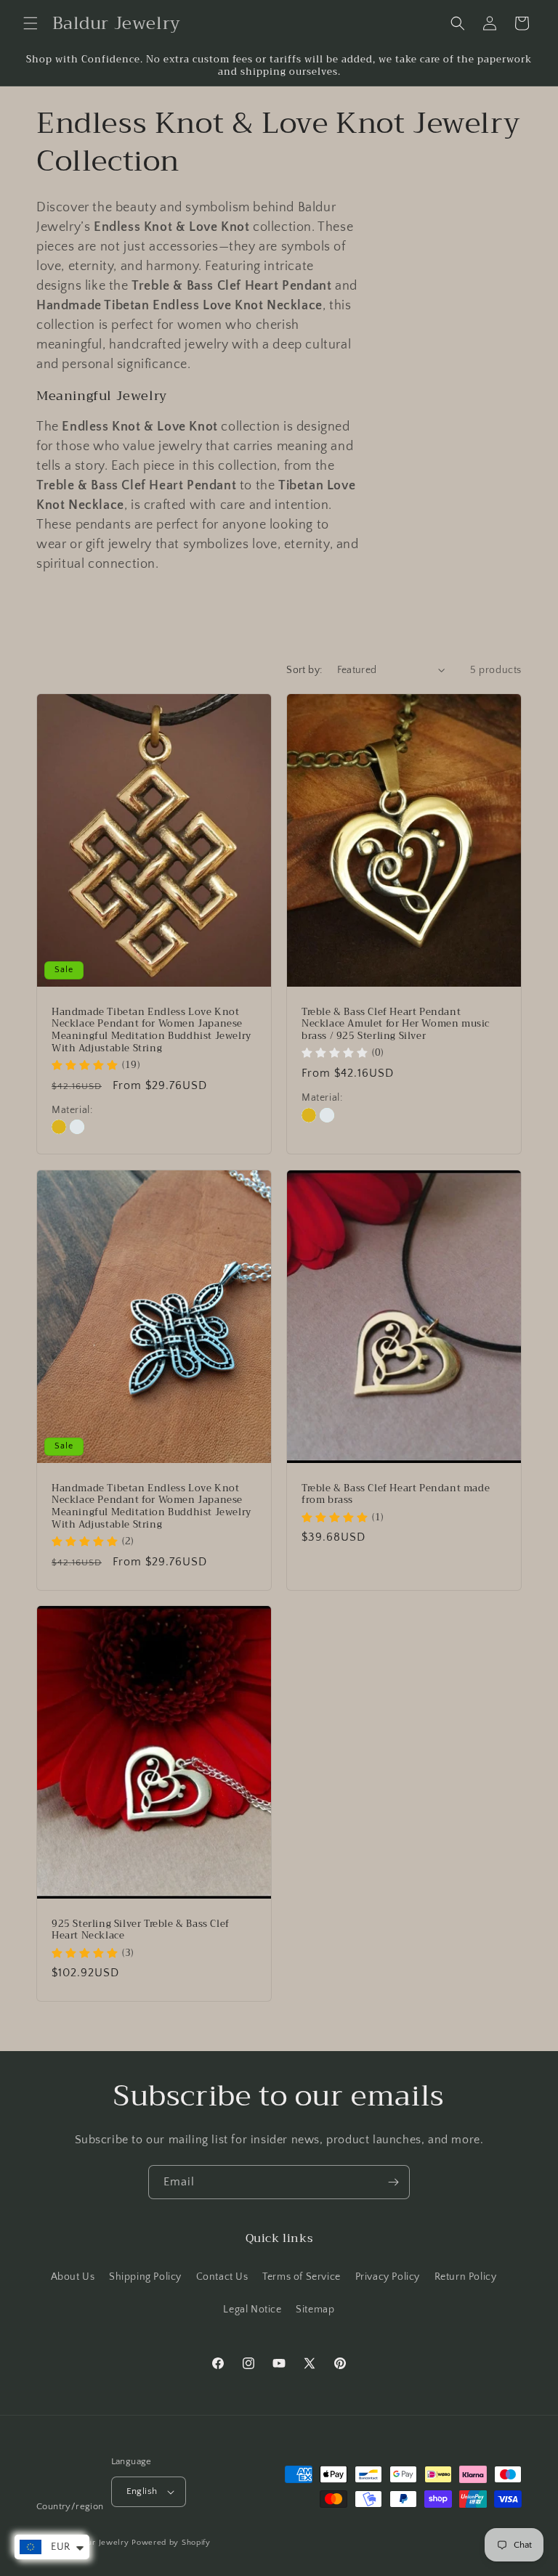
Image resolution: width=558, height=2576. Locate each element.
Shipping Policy (145, 2277)
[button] (31, 23)
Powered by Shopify (171, 2543)
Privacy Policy (388, 2277)
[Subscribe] (393, 2182)
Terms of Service (302, 2277)
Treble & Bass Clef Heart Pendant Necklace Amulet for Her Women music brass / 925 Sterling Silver (396, 1025)
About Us (73, 2277)
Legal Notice (252, 2310)
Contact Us (222, 2277)
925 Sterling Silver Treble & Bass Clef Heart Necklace (141, 1930)
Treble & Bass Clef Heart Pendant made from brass (396, 1494)
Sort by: (304, 670)
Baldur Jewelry (100, 2543)
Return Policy (466, 2277)
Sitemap (315, 2310)
